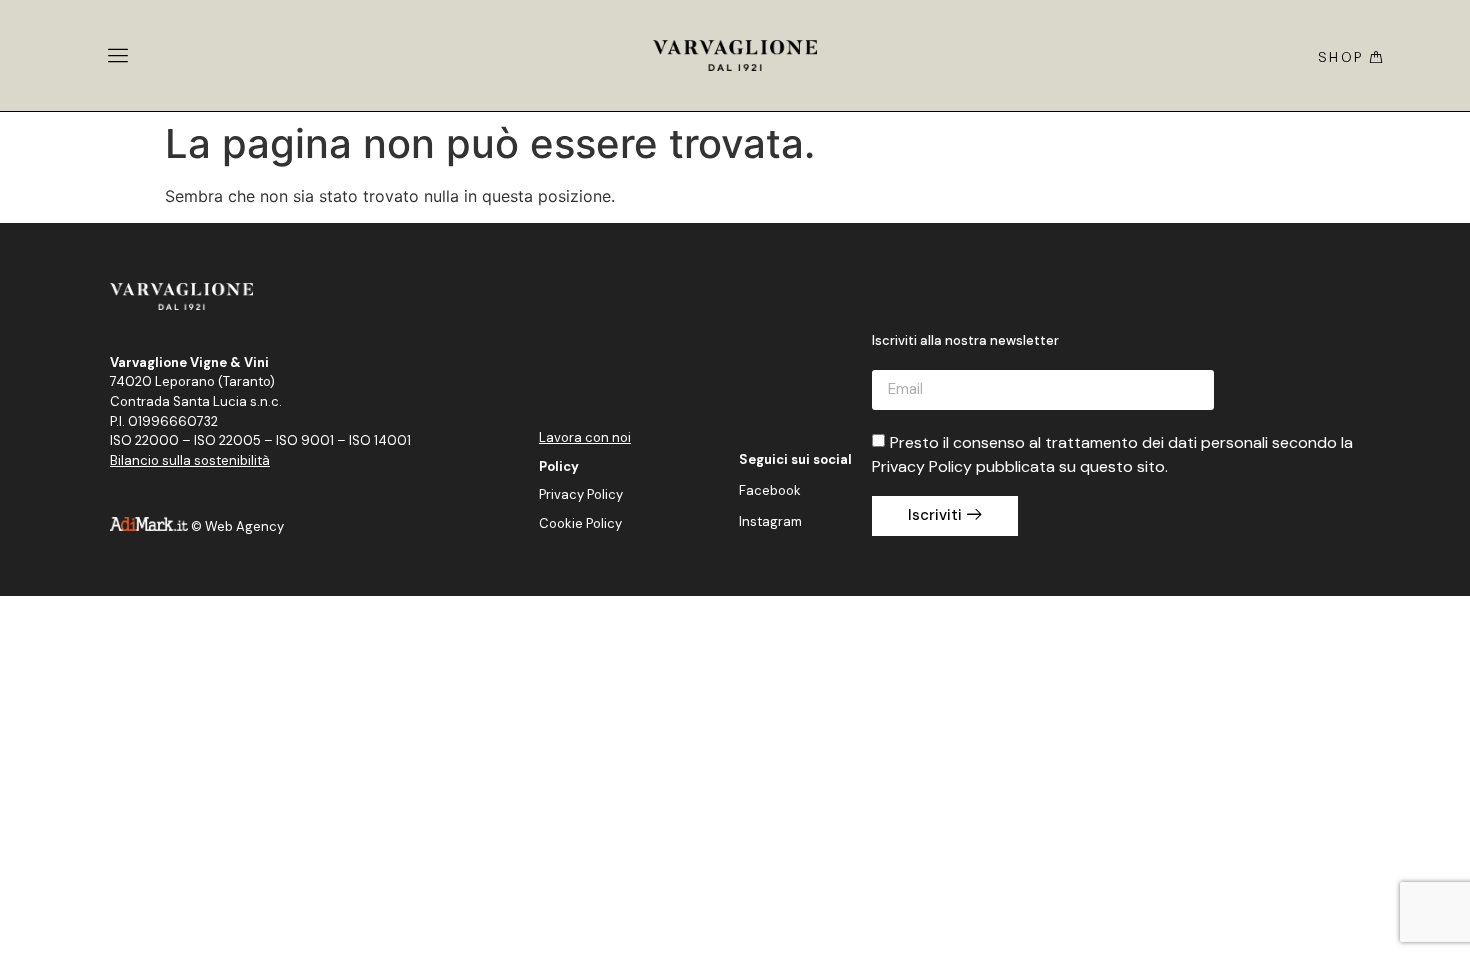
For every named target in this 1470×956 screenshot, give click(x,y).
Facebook (770, 490)
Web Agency (244, 526)
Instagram (770, 521)
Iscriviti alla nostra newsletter (965, 341)
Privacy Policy (581, 494)
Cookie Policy (580, 523)
